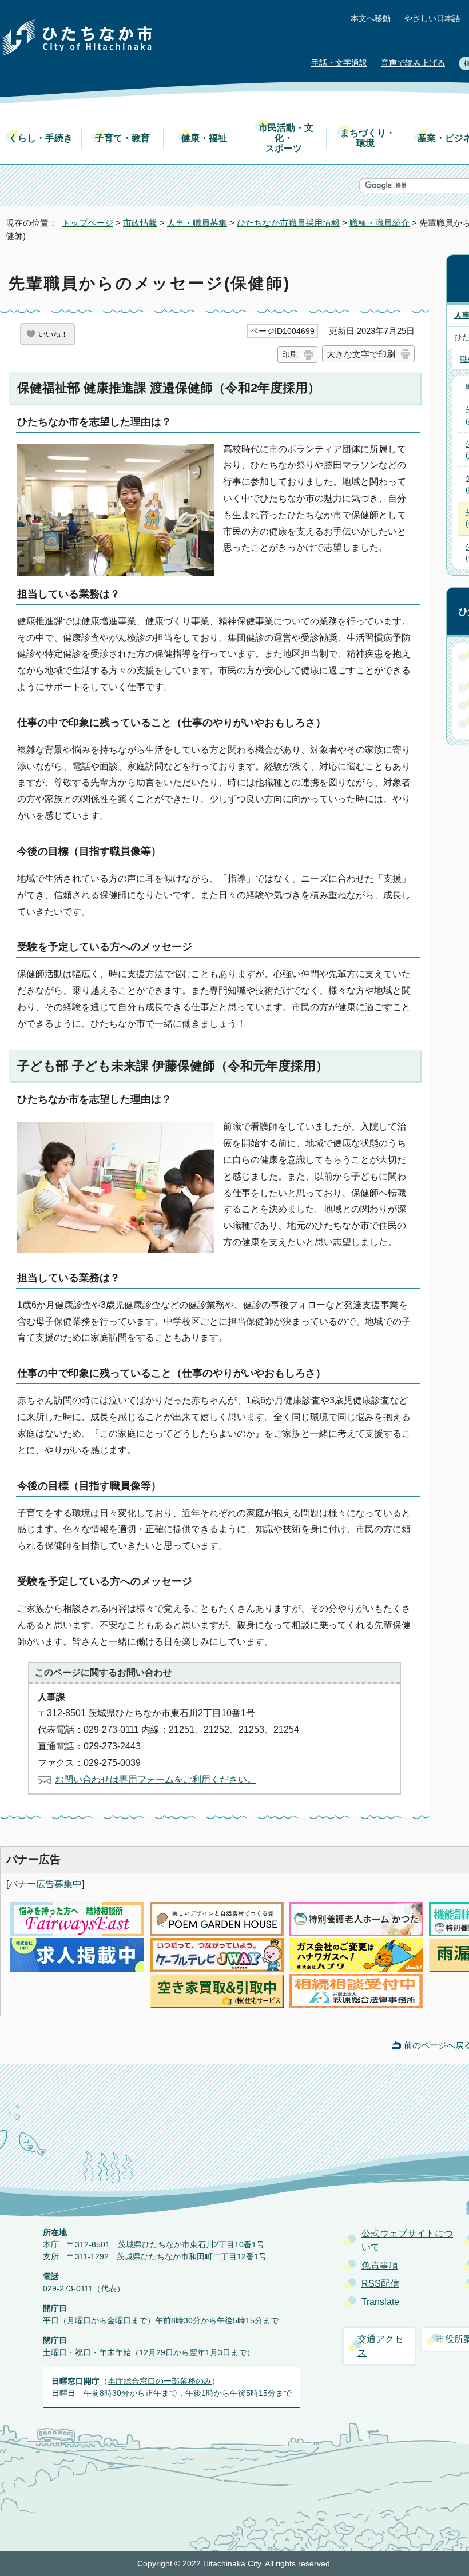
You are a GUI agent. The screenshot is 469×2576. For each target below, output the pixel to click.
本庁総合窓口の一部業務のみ (160, 2381)
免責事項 (380, 2265)
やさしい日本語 (432, 19)
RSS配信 (380, 2284)
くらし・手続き (41, 138)
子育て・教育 (122, 138)
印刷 (290, 354)
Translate (380, 2302)
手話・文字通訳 (339, 63)
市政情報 (140, 223)
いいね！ (53, 334)
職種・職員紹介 (379, 223)
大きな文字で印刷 (361, 354)
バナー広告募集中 (45, 1884)
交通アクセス (380, 2346)
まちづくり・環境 (368, 138)
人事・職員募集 (197, 223)
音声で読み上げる (413, 63)
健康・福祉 (204, 138)
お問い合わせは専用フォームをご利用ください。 (156, 1779)
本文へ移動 (371, 19)
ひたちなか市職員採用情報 (288, 223)
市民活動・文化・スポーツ (286, 138)
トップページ (88, 223)
